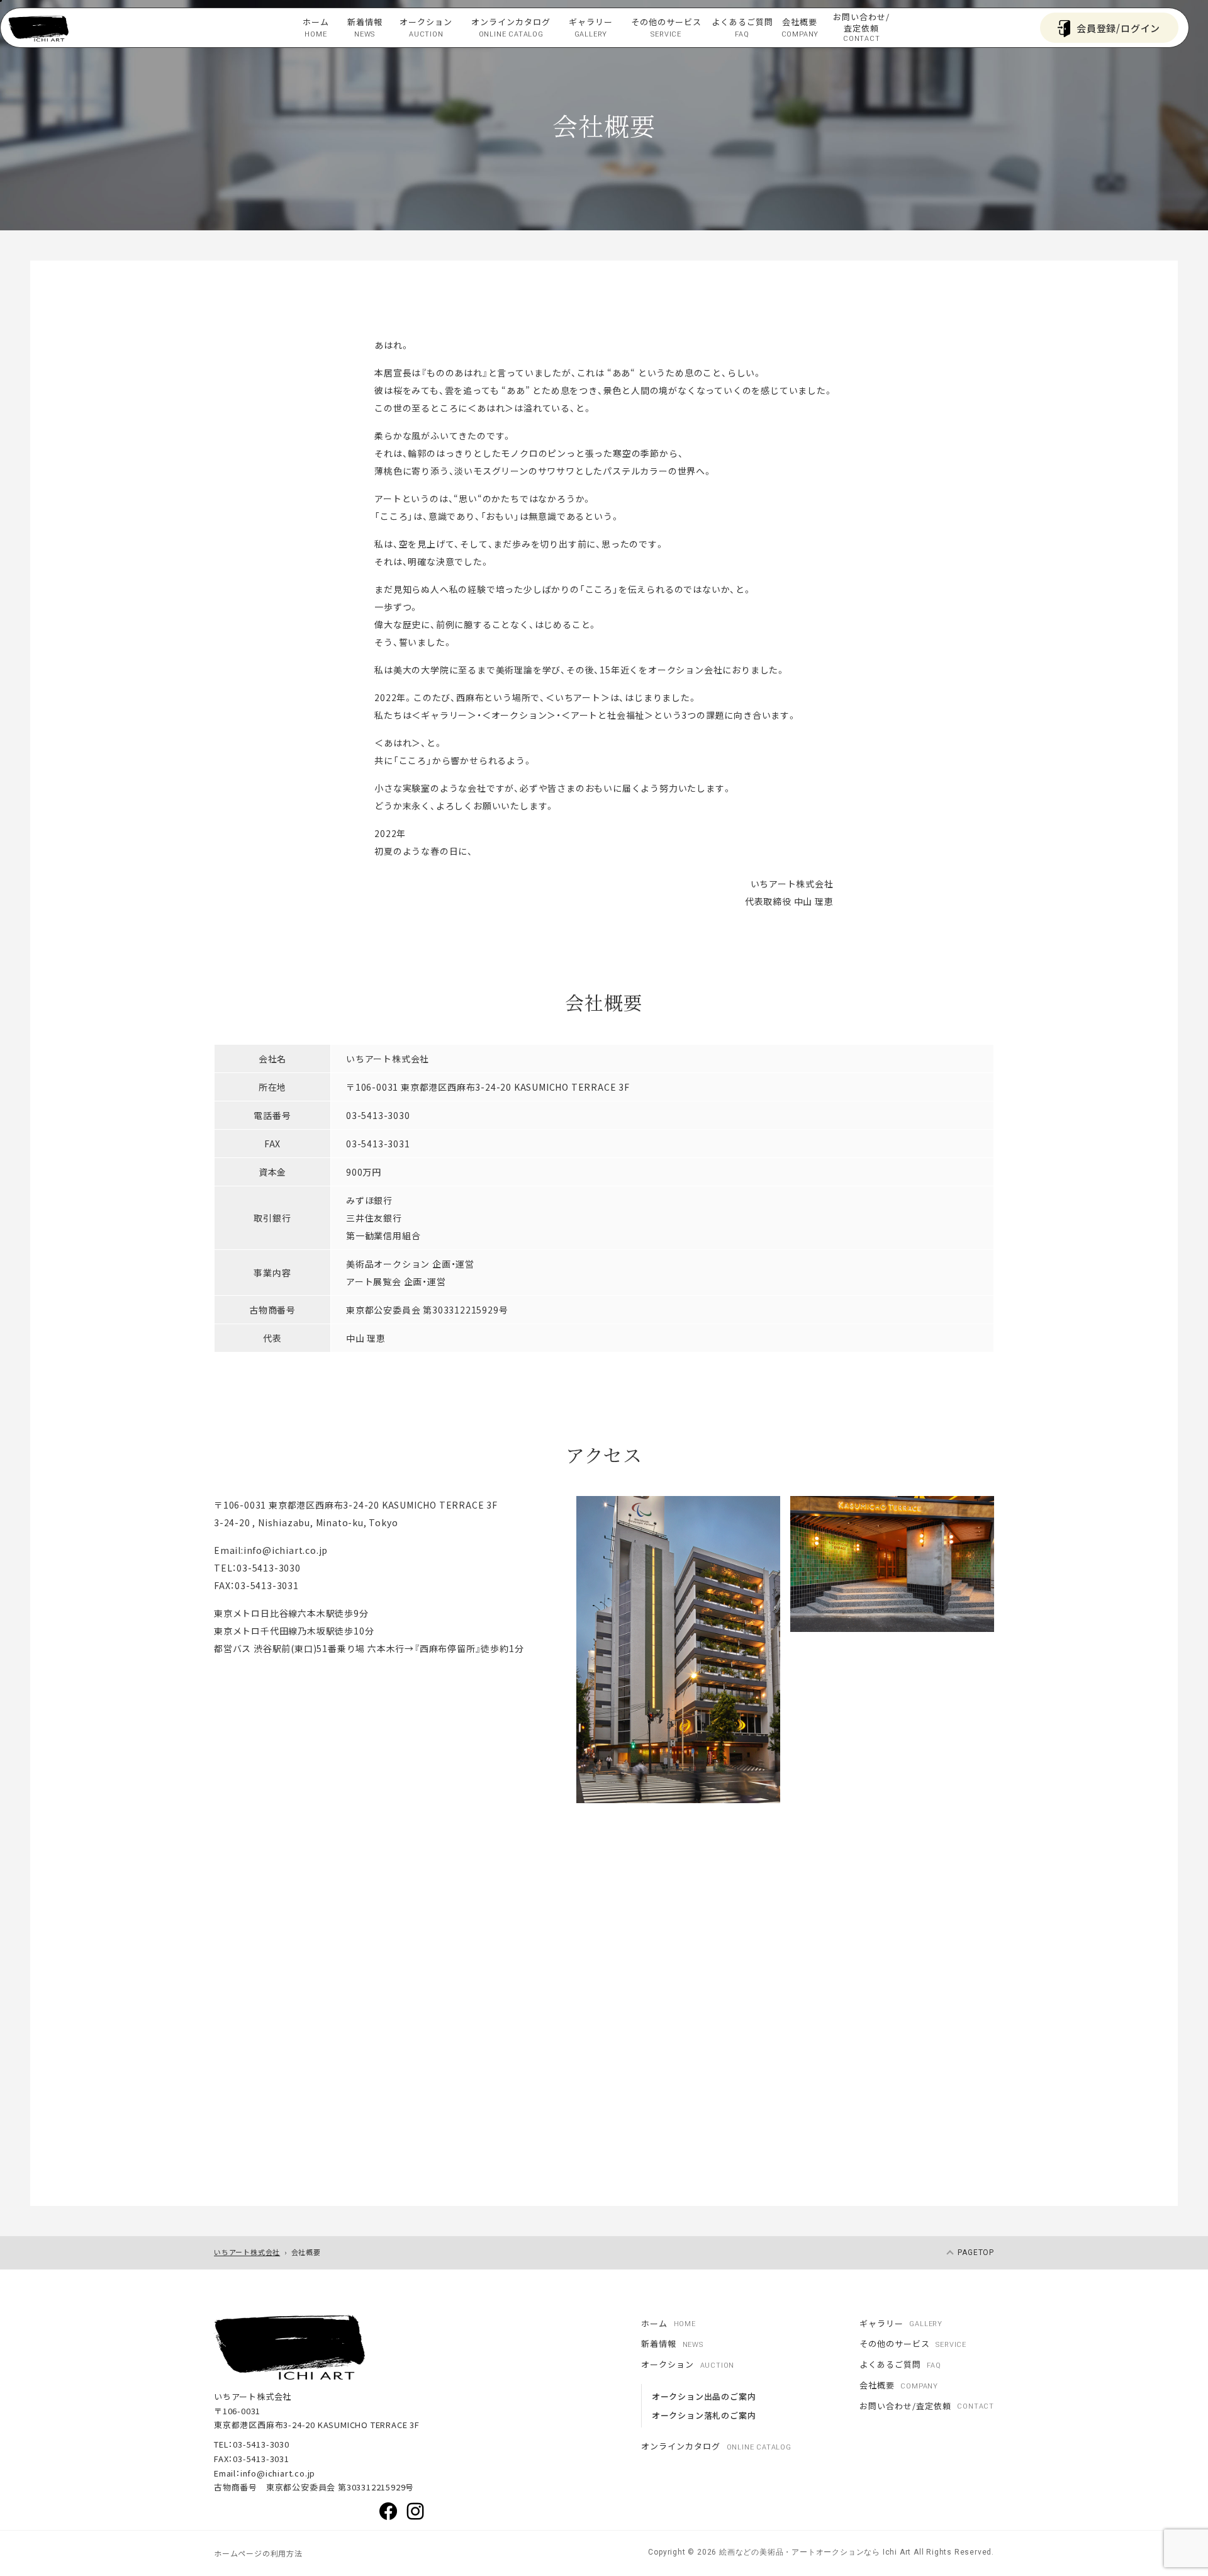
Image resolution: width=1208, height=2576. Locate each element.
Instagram (415, 2511)
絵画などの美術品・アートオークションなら (798, 2552)
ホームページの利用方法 (258, 2553)
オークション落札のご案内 (704, 2415)
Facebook (388, 2511)
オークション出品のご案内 (704, 2396)
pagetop (976, 2253)
